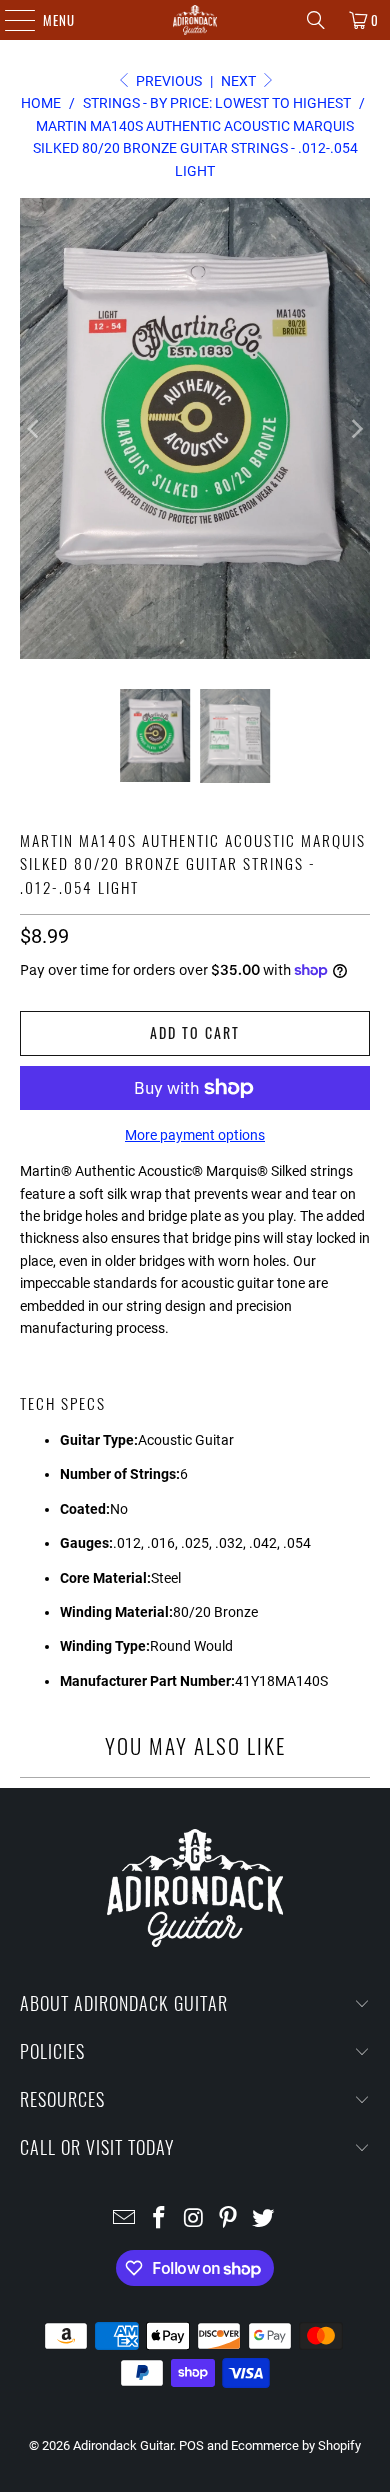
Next (240, 81)
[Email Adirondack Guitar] (125, 2219)
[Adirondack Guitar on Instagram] (194, 2219)
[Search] (316, 20)
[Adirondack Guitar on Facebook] (159, 2219)
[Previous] (35, 428)
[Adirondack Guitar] (195, 20)
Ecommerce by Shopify (296, 2445)
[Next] (355, 428)
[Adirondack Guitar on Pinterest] (229, 2219)
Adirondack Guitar (123, 2445)
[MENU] (9, 20)
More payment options (195, 1135)
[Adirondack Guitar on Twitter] (264, 2219)
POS (191, 2445)
